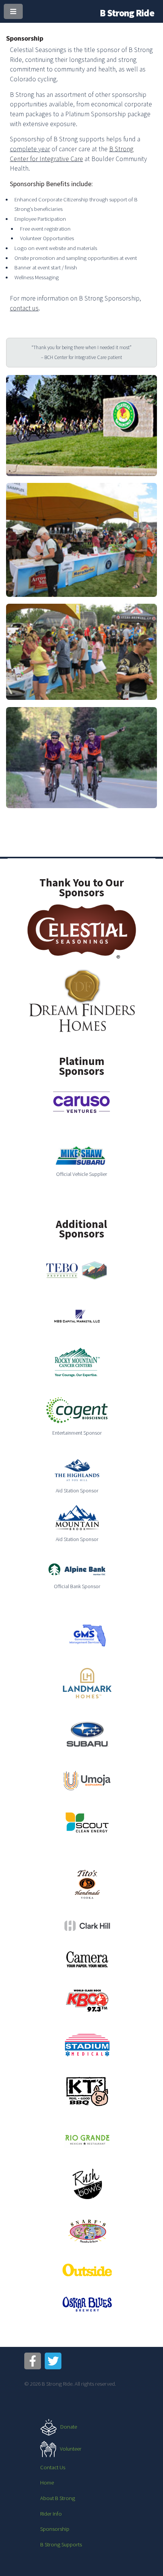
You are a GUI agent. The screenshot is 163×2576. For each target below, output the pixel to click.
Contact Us (53, 2467)
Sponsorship (55, 2529)
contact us (24, 308)
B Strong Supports (61, 2544)
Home (47, 2483)
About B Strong (58, 2498)
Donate (69, 2427)
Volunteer (71, 2449)
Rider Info (51, 2514)
